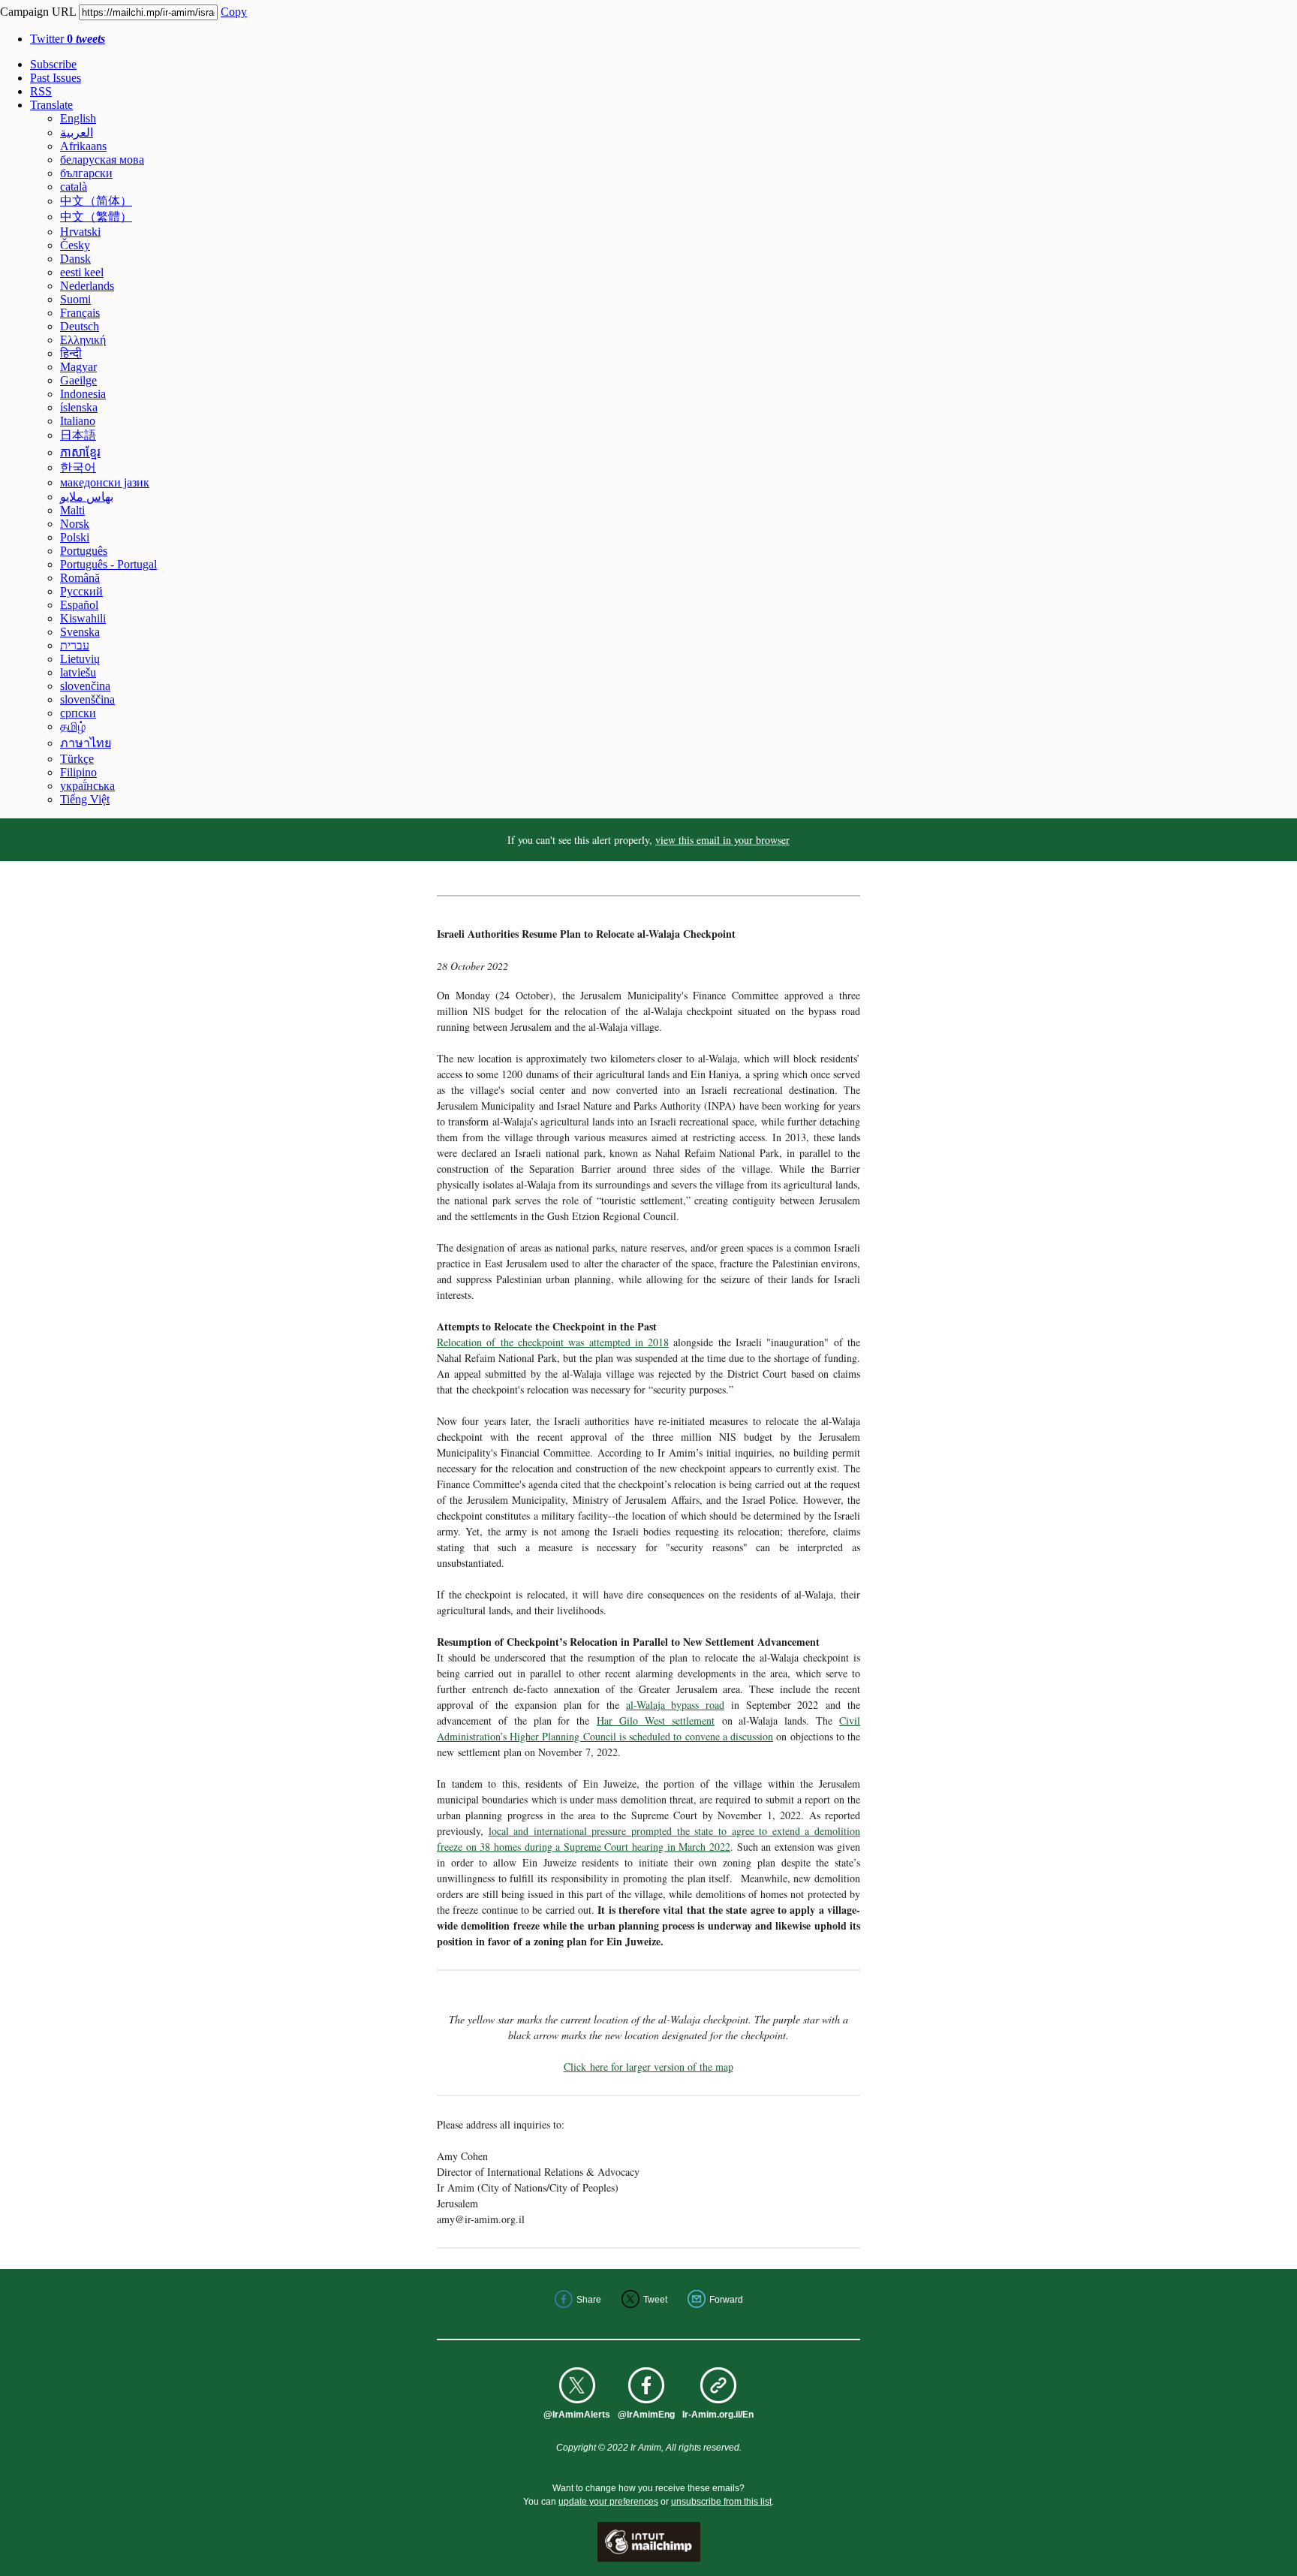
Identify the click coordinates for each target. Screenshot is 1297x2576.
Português (84, 551)
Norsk (75, 524)
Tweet (655, 2300)
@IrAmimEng (646, 2415)
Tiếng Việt (85, 799)
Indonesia (83, 394)
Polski (75, 537)
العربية (77, 133)
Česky (75, 245)
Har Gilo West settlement (656, 1720)
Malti (72, 510)
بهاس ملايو (87, 497)
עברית (75, 645)
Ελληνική (83, 340)
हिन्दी (71, 353)
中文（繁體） (96, 217)
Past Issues (56, 78)
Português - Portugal (108, 564)
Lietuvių (80, 659)
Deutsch (80, 326)
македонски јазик (105, 482)
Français (80, 313)
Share (589, 2300)
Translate (51, 105)
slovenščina (87, 699)
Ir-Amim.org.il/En (718, 2415)
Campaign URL (38, 12)
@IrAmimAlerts (577, 2415)
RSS (41, 91)
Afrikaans (83, 146)
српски (78, 713)
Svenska (80, 632)
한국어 (78, 467)
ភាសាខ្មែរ (80, 452)
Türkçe (77, 759)
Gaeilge (78, 380)
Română (80, 578)
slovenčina (85, 686)
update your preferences (608, 2502)
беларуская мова (102, 160)
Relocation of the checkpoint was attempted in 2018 (553, 1342)
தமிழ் (73, 726)
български (86, 173)
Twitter (68, 39)
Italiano (78, 421)
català (74, 187)
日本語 (78, 435)
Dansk (75, 259)
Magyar (78, 367)
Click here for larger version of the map (648, 2067)
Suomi (75, 299)
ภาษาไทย (86, 743)
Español (79, 605)
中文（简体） (96, 201)
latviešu (78, 672)
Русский (81, 591)
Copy (234, 12)
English (78, 118)
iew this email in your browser (725, 840)
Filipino (78, 772)
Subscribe (53, 64)
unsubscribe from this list (721, 2502)
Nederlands (87, 286)
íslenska (79, 407)
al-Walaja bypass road (675, 1705)
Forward (726, 2300)
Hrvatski (80, 232)
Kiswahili (83, 618)
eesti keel (82, 272)
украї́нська (87, 786)
